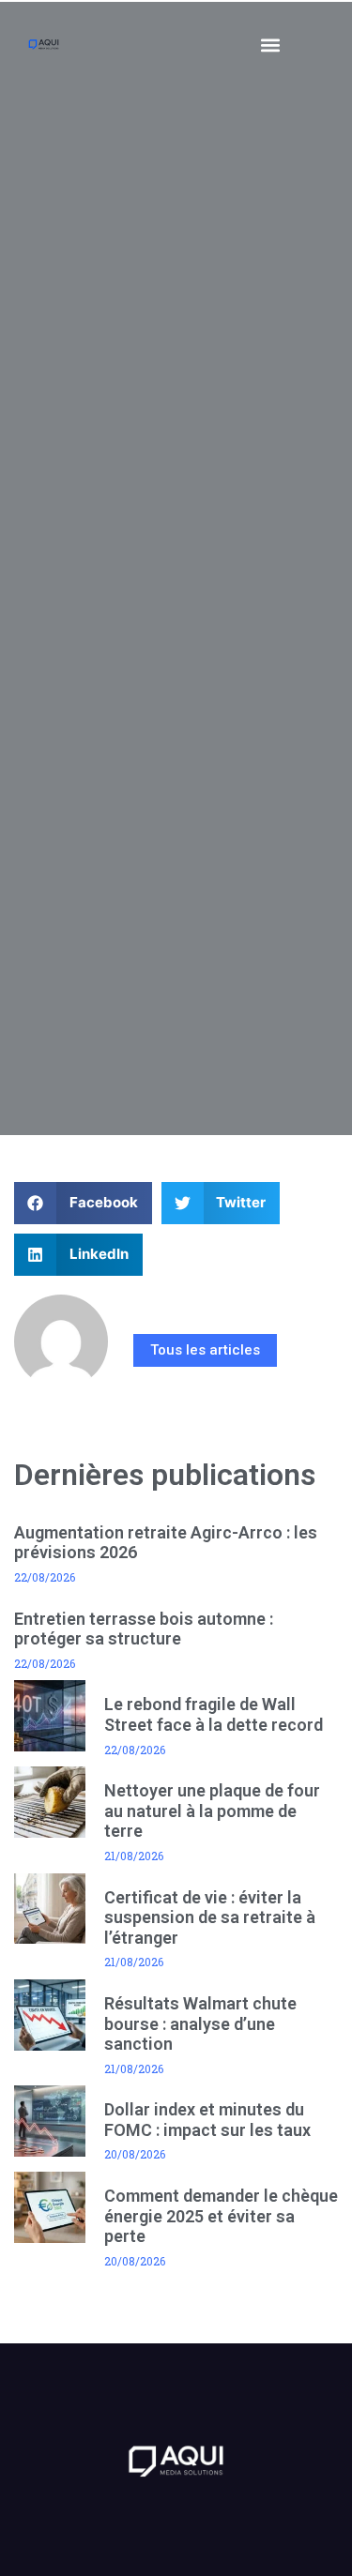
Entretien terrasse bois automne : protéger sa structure (144, 1629)
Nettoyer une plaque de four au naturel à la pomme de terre (212, 1811)
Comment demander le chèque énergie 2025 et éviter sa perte (221, 2216)
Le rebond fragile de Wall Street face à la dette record (214, 1714)
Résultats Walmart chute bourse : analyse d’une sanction (200, 2023)
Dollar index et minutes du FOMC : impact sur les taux (207, 2120)
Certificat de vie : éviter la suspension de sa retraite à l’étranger (210, 1917)
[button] (271, 45)
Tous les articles (205, 1350)
